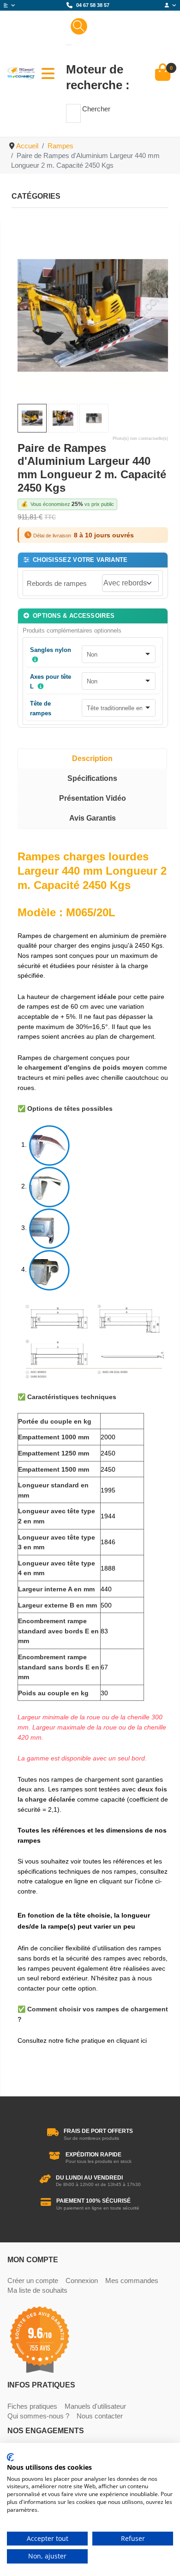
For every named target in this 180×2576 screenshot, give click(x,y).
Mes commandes (132, 2281)
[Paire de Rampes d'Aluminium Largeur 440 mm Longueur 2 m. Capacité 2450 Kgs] (93, 315)
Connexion (82, 2281)
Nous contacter (100, 2416)
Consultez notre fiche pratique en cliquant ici (82, 2040)
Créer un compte (33, 2281)
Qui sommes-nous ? (38, 2416)
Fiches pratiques (32, 2406)
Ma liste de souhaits (37, 2290)
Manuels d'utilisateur (95, 2406)
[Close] (69, 45)
